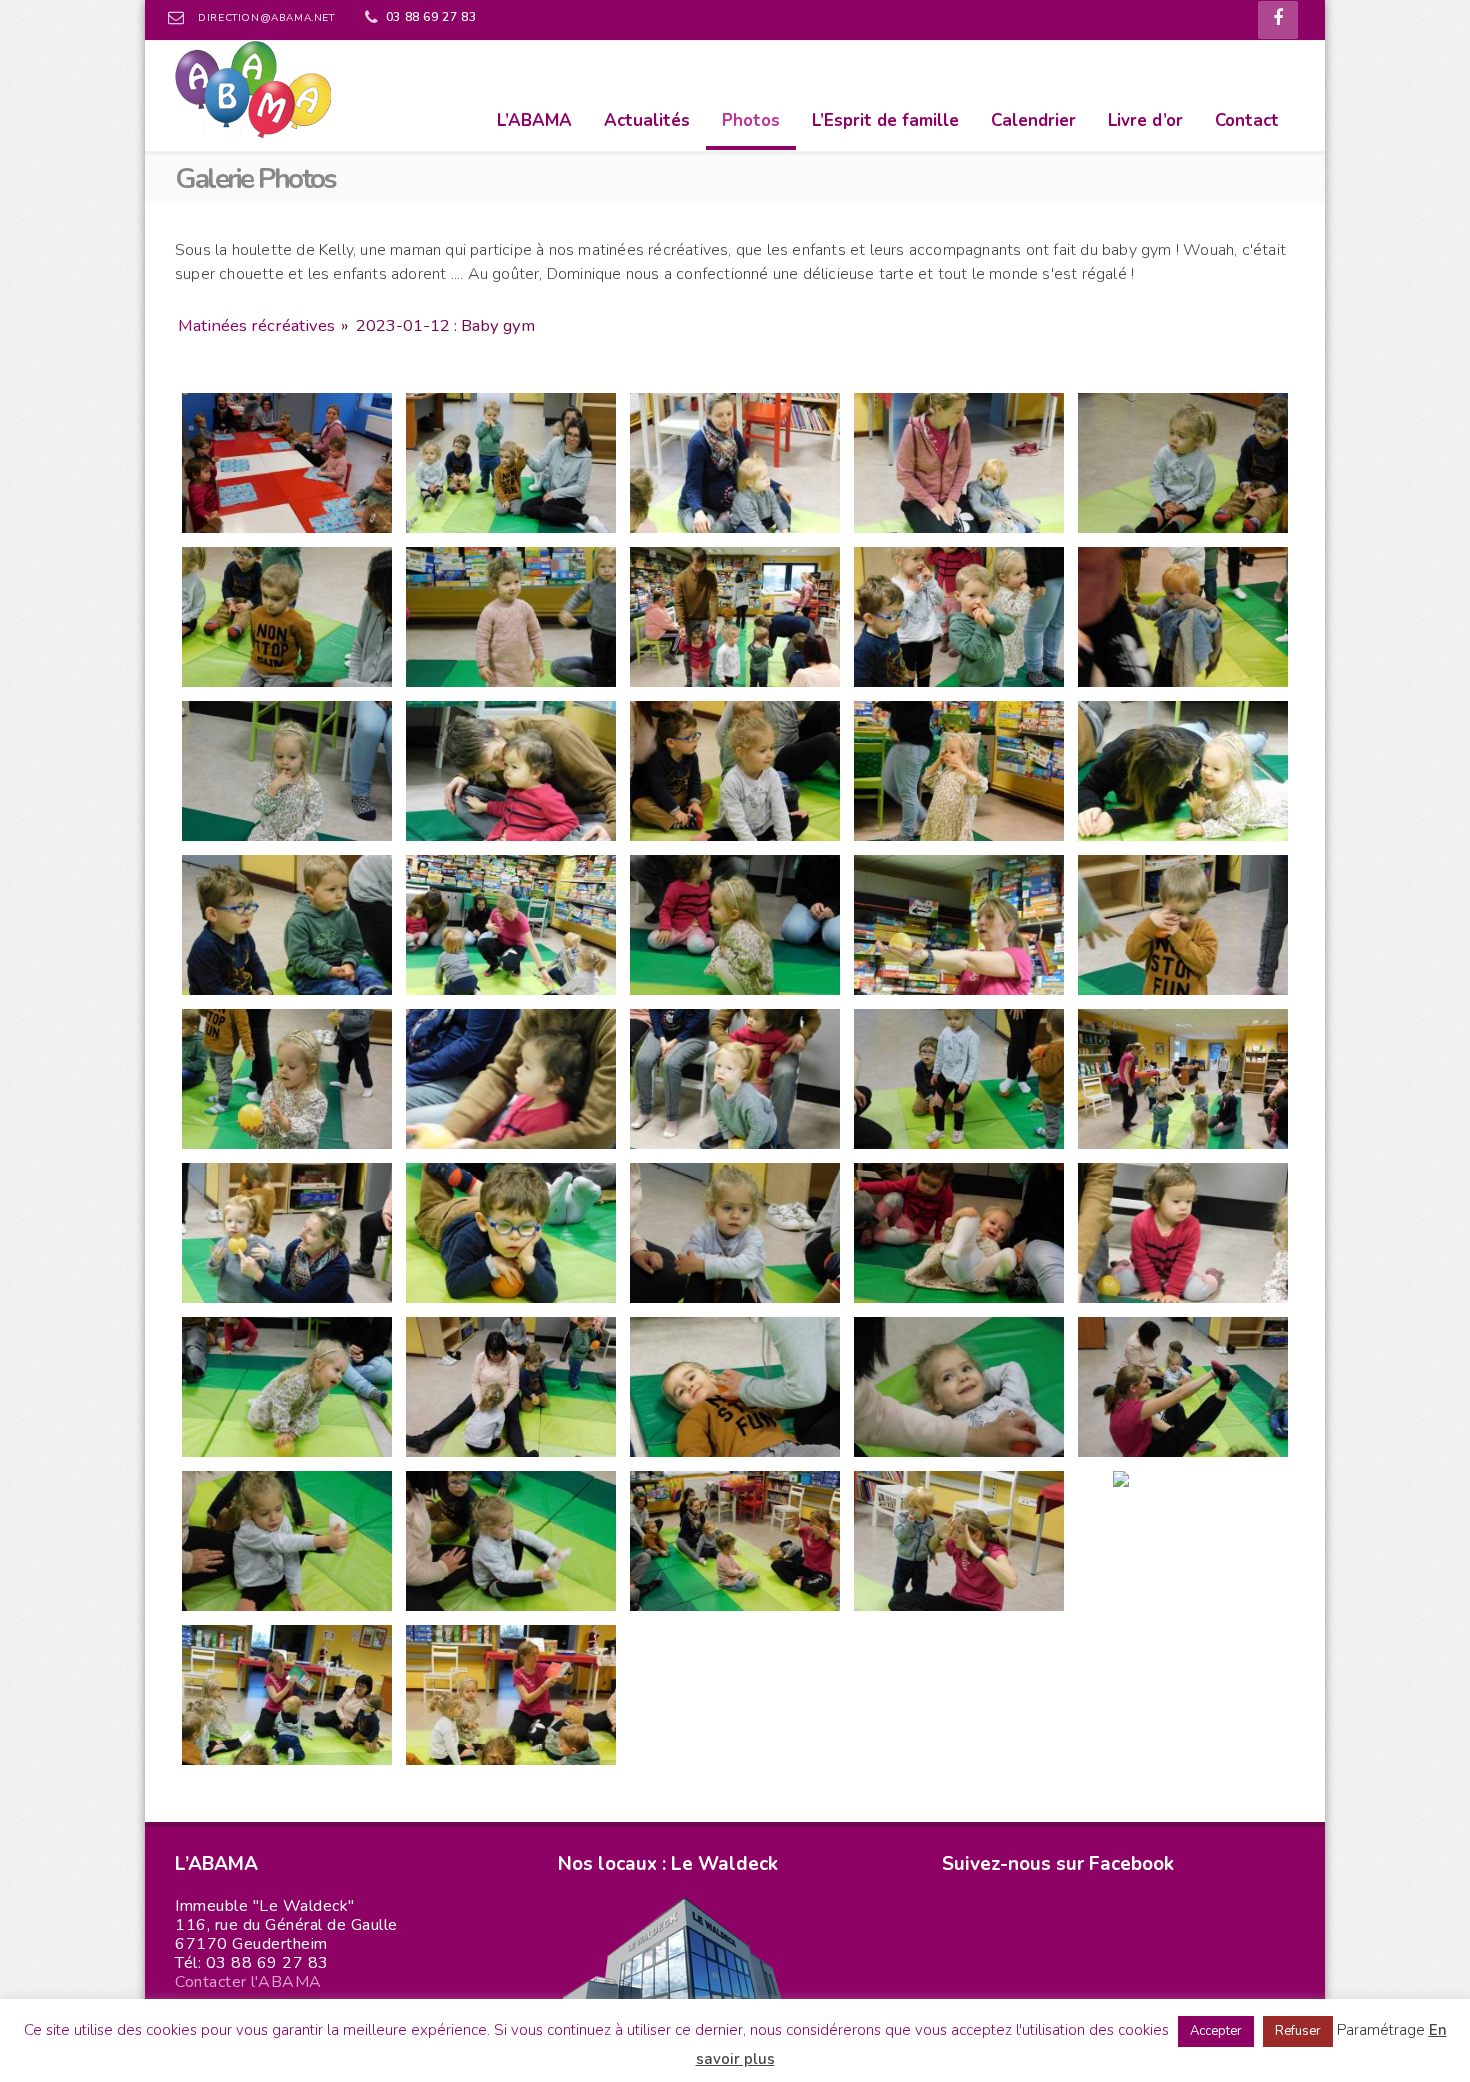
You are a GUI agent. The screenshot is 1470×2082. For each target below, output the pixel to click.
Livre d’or (1145, 120)
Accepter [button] (1216, 2031)
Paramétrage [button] (1381, 2030)
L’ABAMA (534, 120)
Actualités (647, 120)
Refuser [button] (1298, 2031)
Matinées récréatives (256, 325)
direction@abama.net (266, 18)
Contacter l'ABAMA (248, 1982)
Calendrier (1033, 120)
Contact (1247, 120)
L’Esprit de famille (885, 120)
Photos (751, 120)
